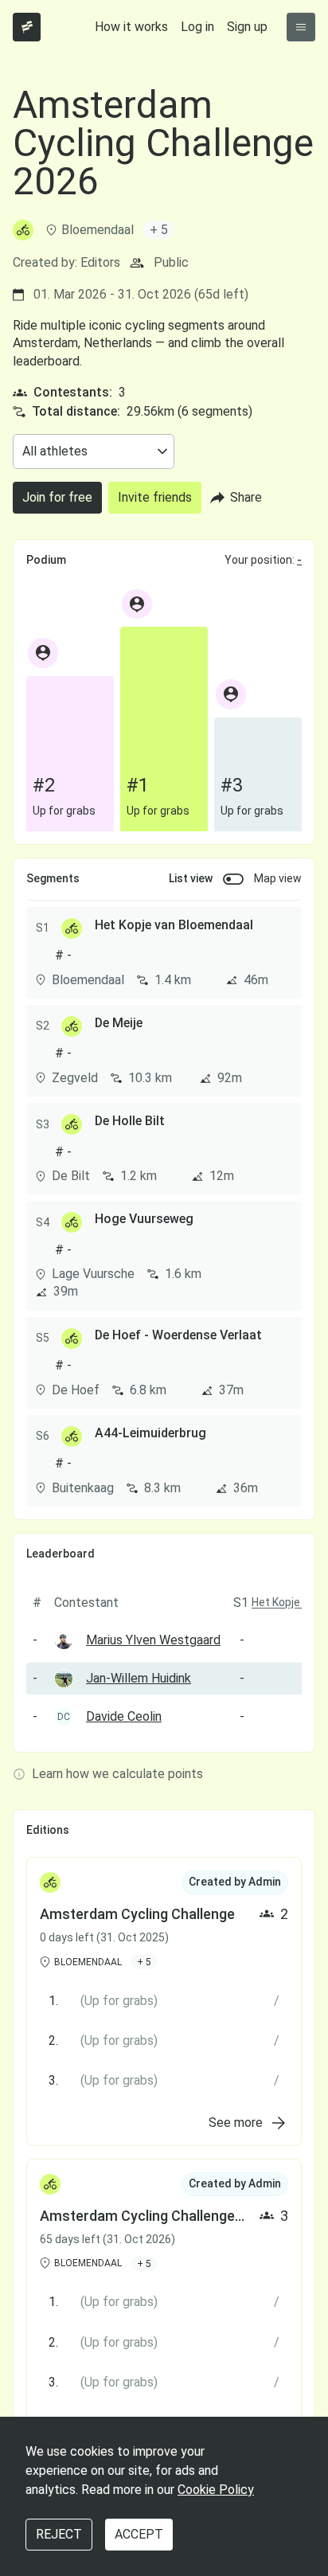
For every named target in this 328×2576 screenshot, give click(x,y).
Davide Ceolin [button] (124, 1716)
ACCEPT (139, 2534)
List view (191, 878)
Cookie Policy (216, 2490)
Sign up (247, 27)
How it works (131, 27)
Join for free (57, 497)
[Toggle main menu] (301, 27)
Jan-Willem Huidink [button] (139, 1678)
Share (246, 497)
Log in (197, 27)
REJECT (59, 2534)
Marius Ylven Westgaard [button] (153, 1640)
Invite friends (155, 497)
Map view (278, 878)
